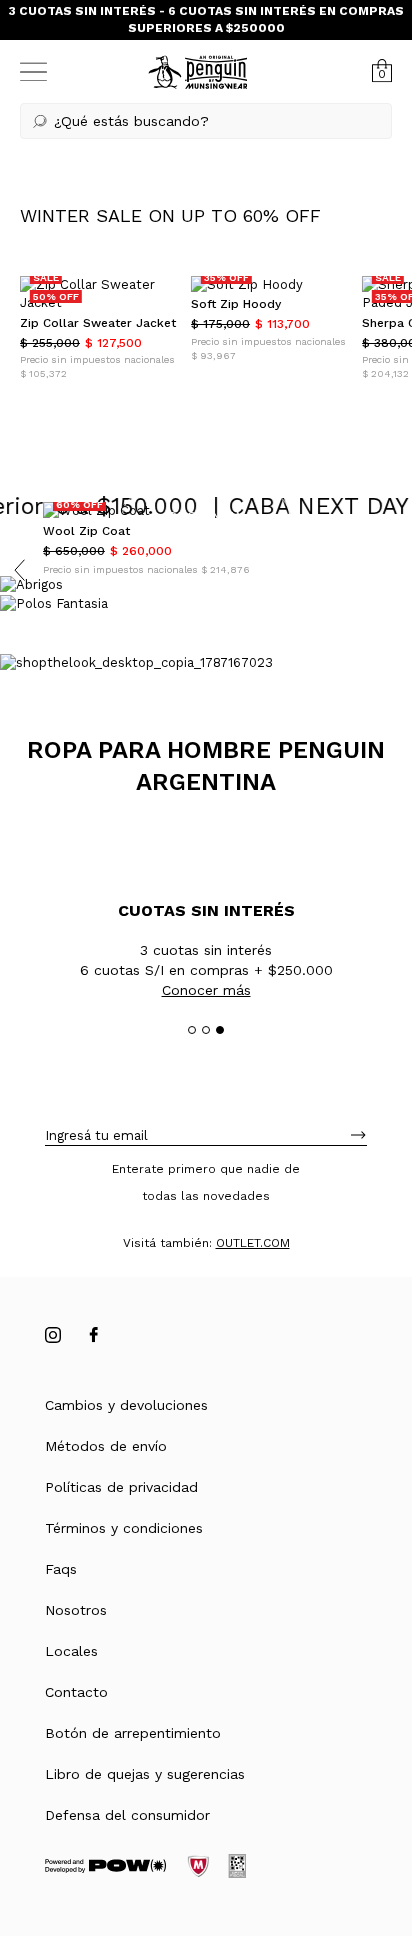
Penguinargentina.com (142, 1820)
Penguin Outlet (313, 1820)
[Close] (383, 27)
